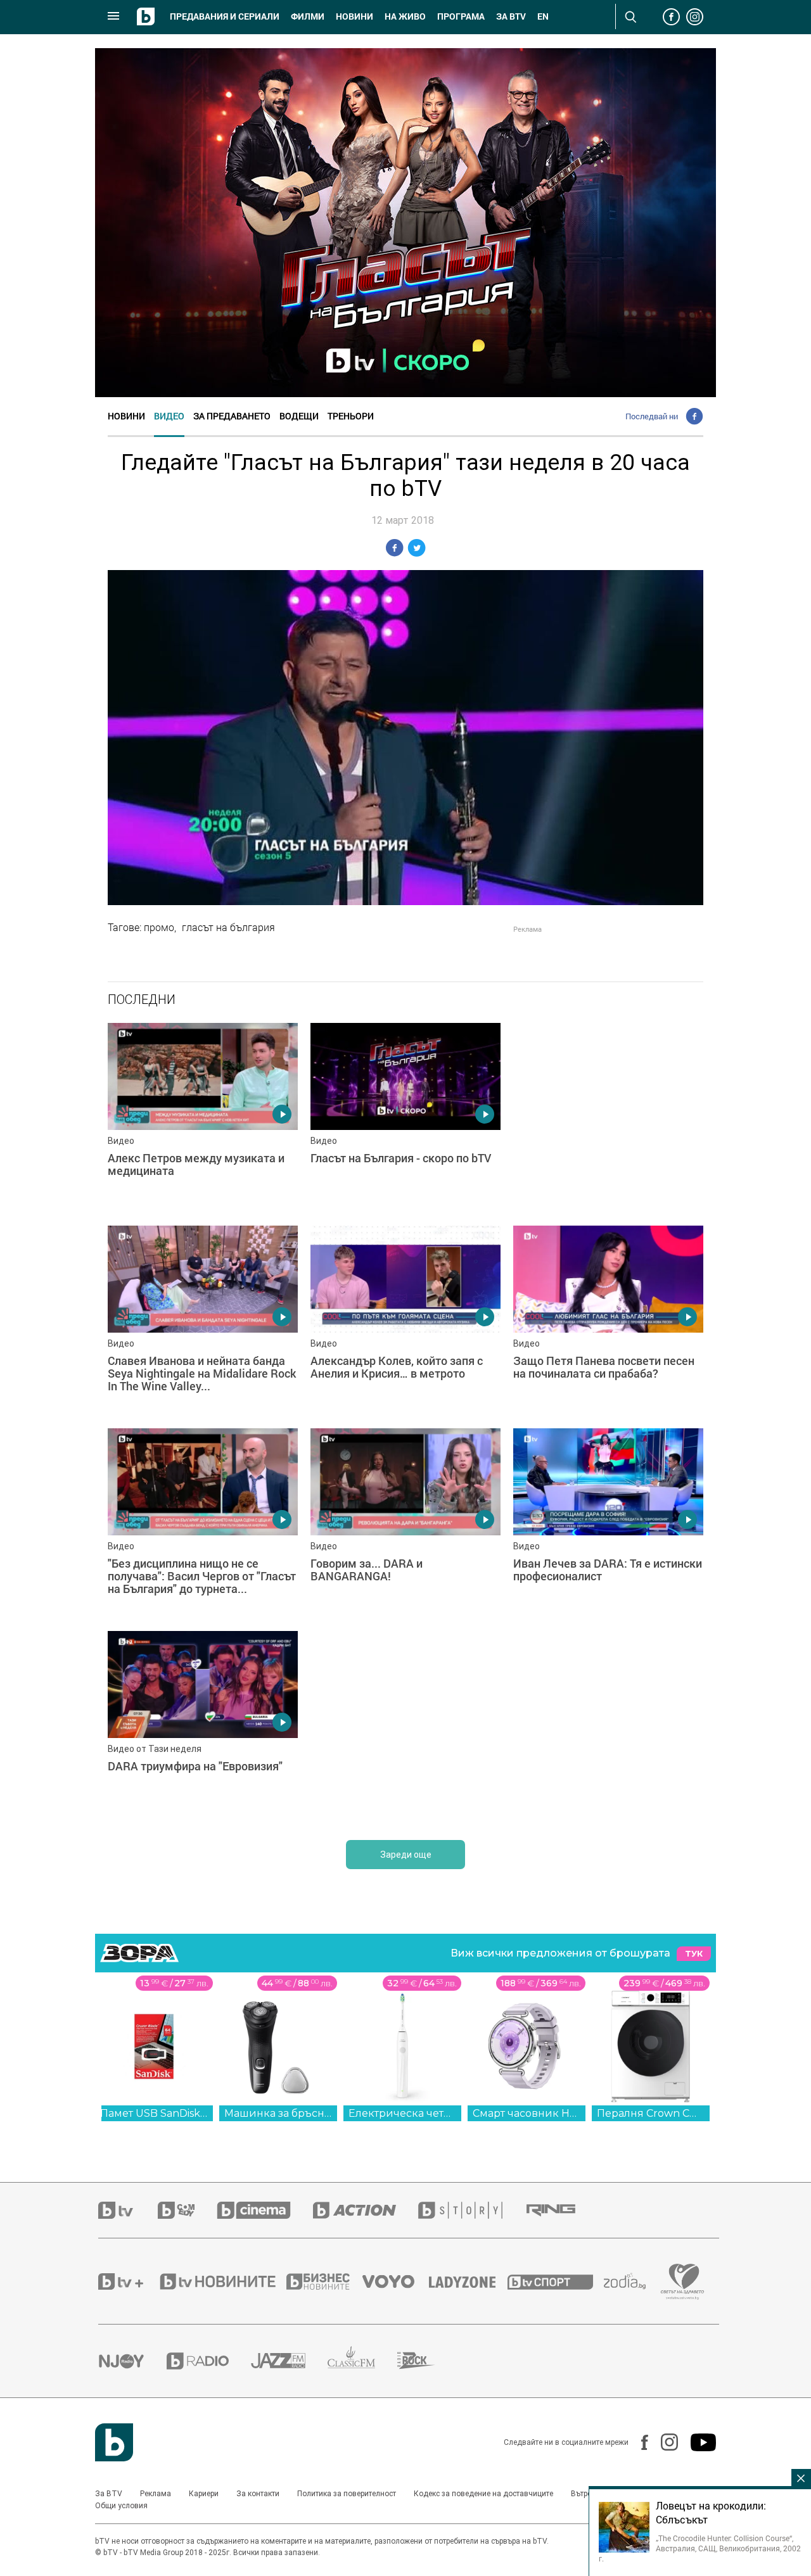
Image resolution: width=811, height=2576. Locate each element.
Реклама (156, 2494)
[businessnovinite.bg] (324, 2281)
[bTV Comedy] (187, 2210)
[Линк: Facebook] (638, 2442)
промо (159, 927)
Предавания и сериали (225, 16)
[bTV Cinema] (265, 2210)
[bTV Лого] (114, 2442)
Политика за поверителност (347, 2494)
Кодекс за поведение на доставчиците (483, 2494)
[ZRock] (427, 2361)
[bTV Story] (471, 2210)
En (543, 16)
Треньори (351, 416)
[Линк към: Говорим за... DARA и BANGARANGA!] (405, 1523)
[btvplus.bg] (128, 2281)
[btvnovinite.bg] (222, 2281)
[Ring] (562, 2211)
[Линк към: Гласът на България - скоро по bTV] (405, 1118)
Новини (354, 16)
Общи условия (121, 2506)
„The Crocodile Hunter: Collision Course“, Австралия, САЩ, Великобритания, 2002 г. (700, 2548)
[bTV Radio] (209, 2361)
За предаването (232, 416)
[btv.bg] (128, 2210)
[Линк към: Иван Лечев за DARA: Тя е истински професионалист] (608, 1523)
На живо (405, 16)
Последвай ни (652, 416)
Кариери (204, 2494)
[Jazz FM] (289, 2361)
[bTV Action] (366, 2210)
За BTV (109, 2494)
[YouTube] (697, 2442)
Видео (169, 416)
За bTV (511, 16)
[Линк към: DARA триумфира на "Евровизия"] (203, 1726)
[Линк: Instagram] (663, 2442)
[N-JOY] (132, 2361)
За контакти (258, 2494)
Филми (308, 16)
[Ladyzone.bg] (469, 2281)
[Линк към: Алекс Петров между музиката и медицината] (203, 1118)
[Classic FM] (362, 2361)
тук (694, 1954)
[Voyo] (395, 2281)
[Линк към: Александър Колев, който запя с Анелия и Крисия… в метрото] (405, 1321)
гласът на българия (228, 927)
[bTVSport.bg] (556, 2281)
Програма (461, 16)
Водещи (299, 416)
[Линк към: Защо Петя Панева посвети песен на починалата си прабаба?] (608, 1321)
